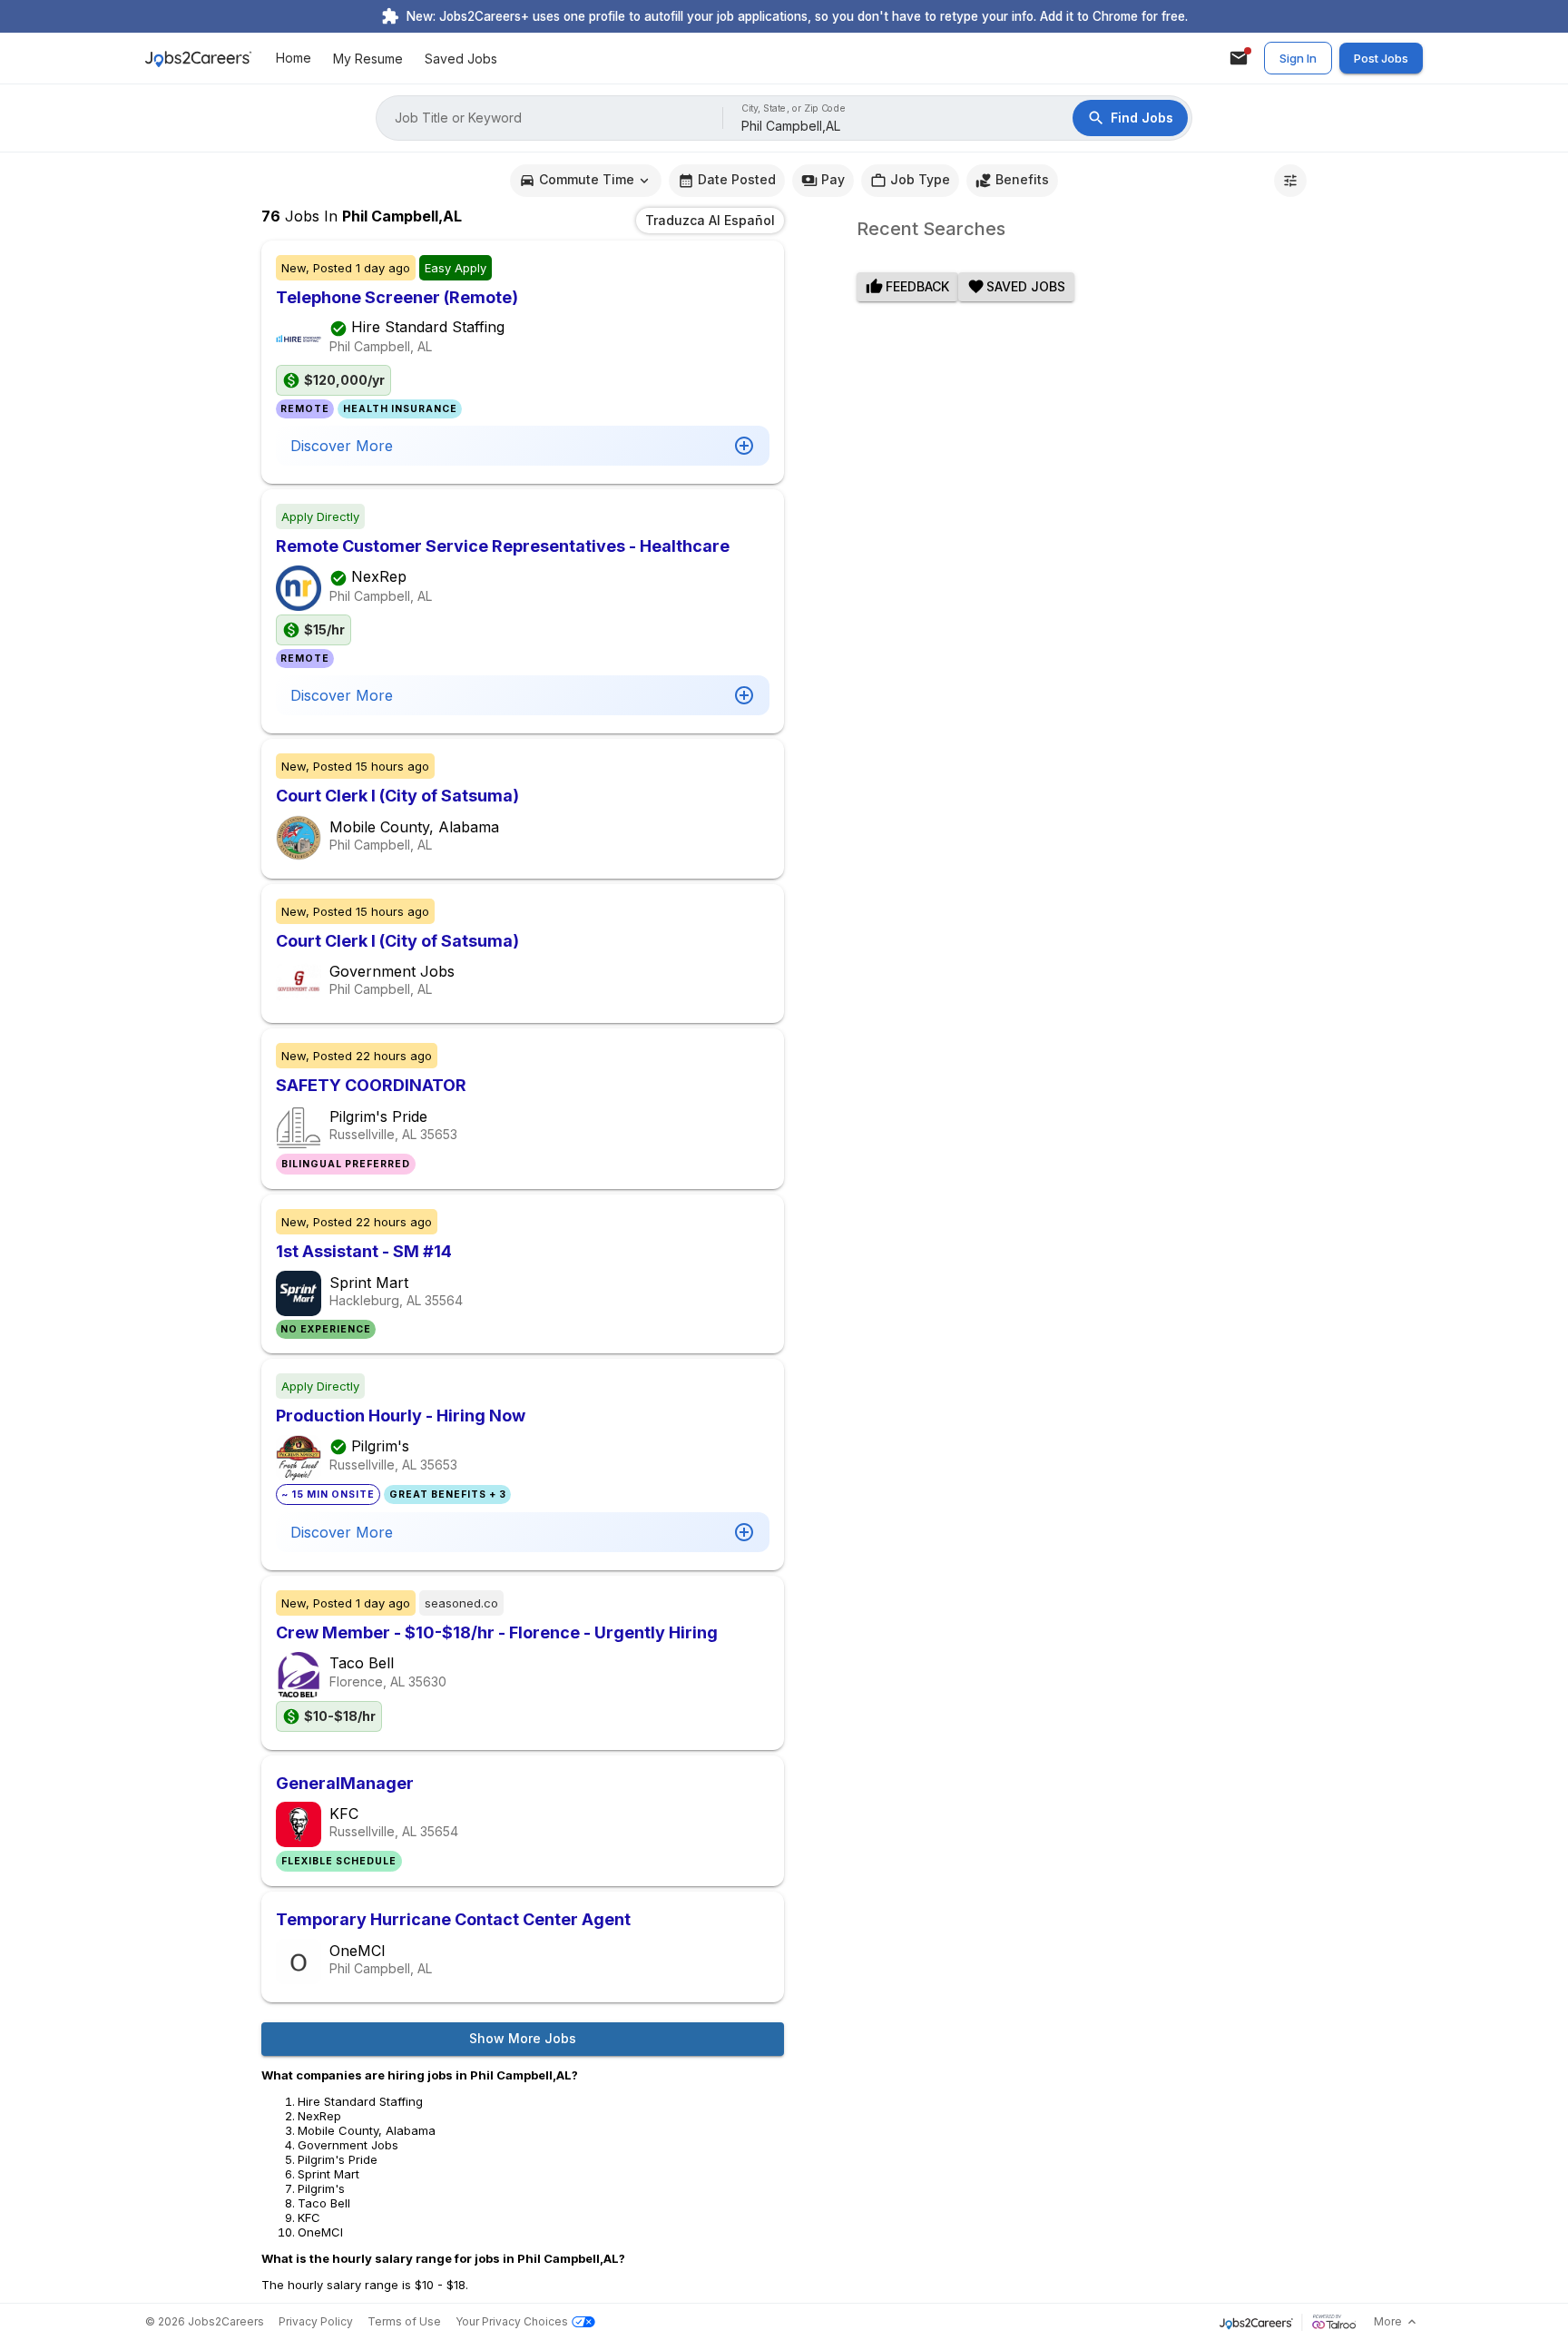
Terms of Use (404, 2321)
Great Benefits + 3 (448, 1494)
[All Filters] (1290, 181)
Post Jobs (1381, 58)
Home (294, 59)
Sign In (1298, 58)
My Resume (368, 59)
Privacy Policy (316, 2321)
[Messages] (1239, 58)
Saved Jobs (461, 59)
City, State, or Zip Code (794, 108)
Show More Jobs (523, 2038)
